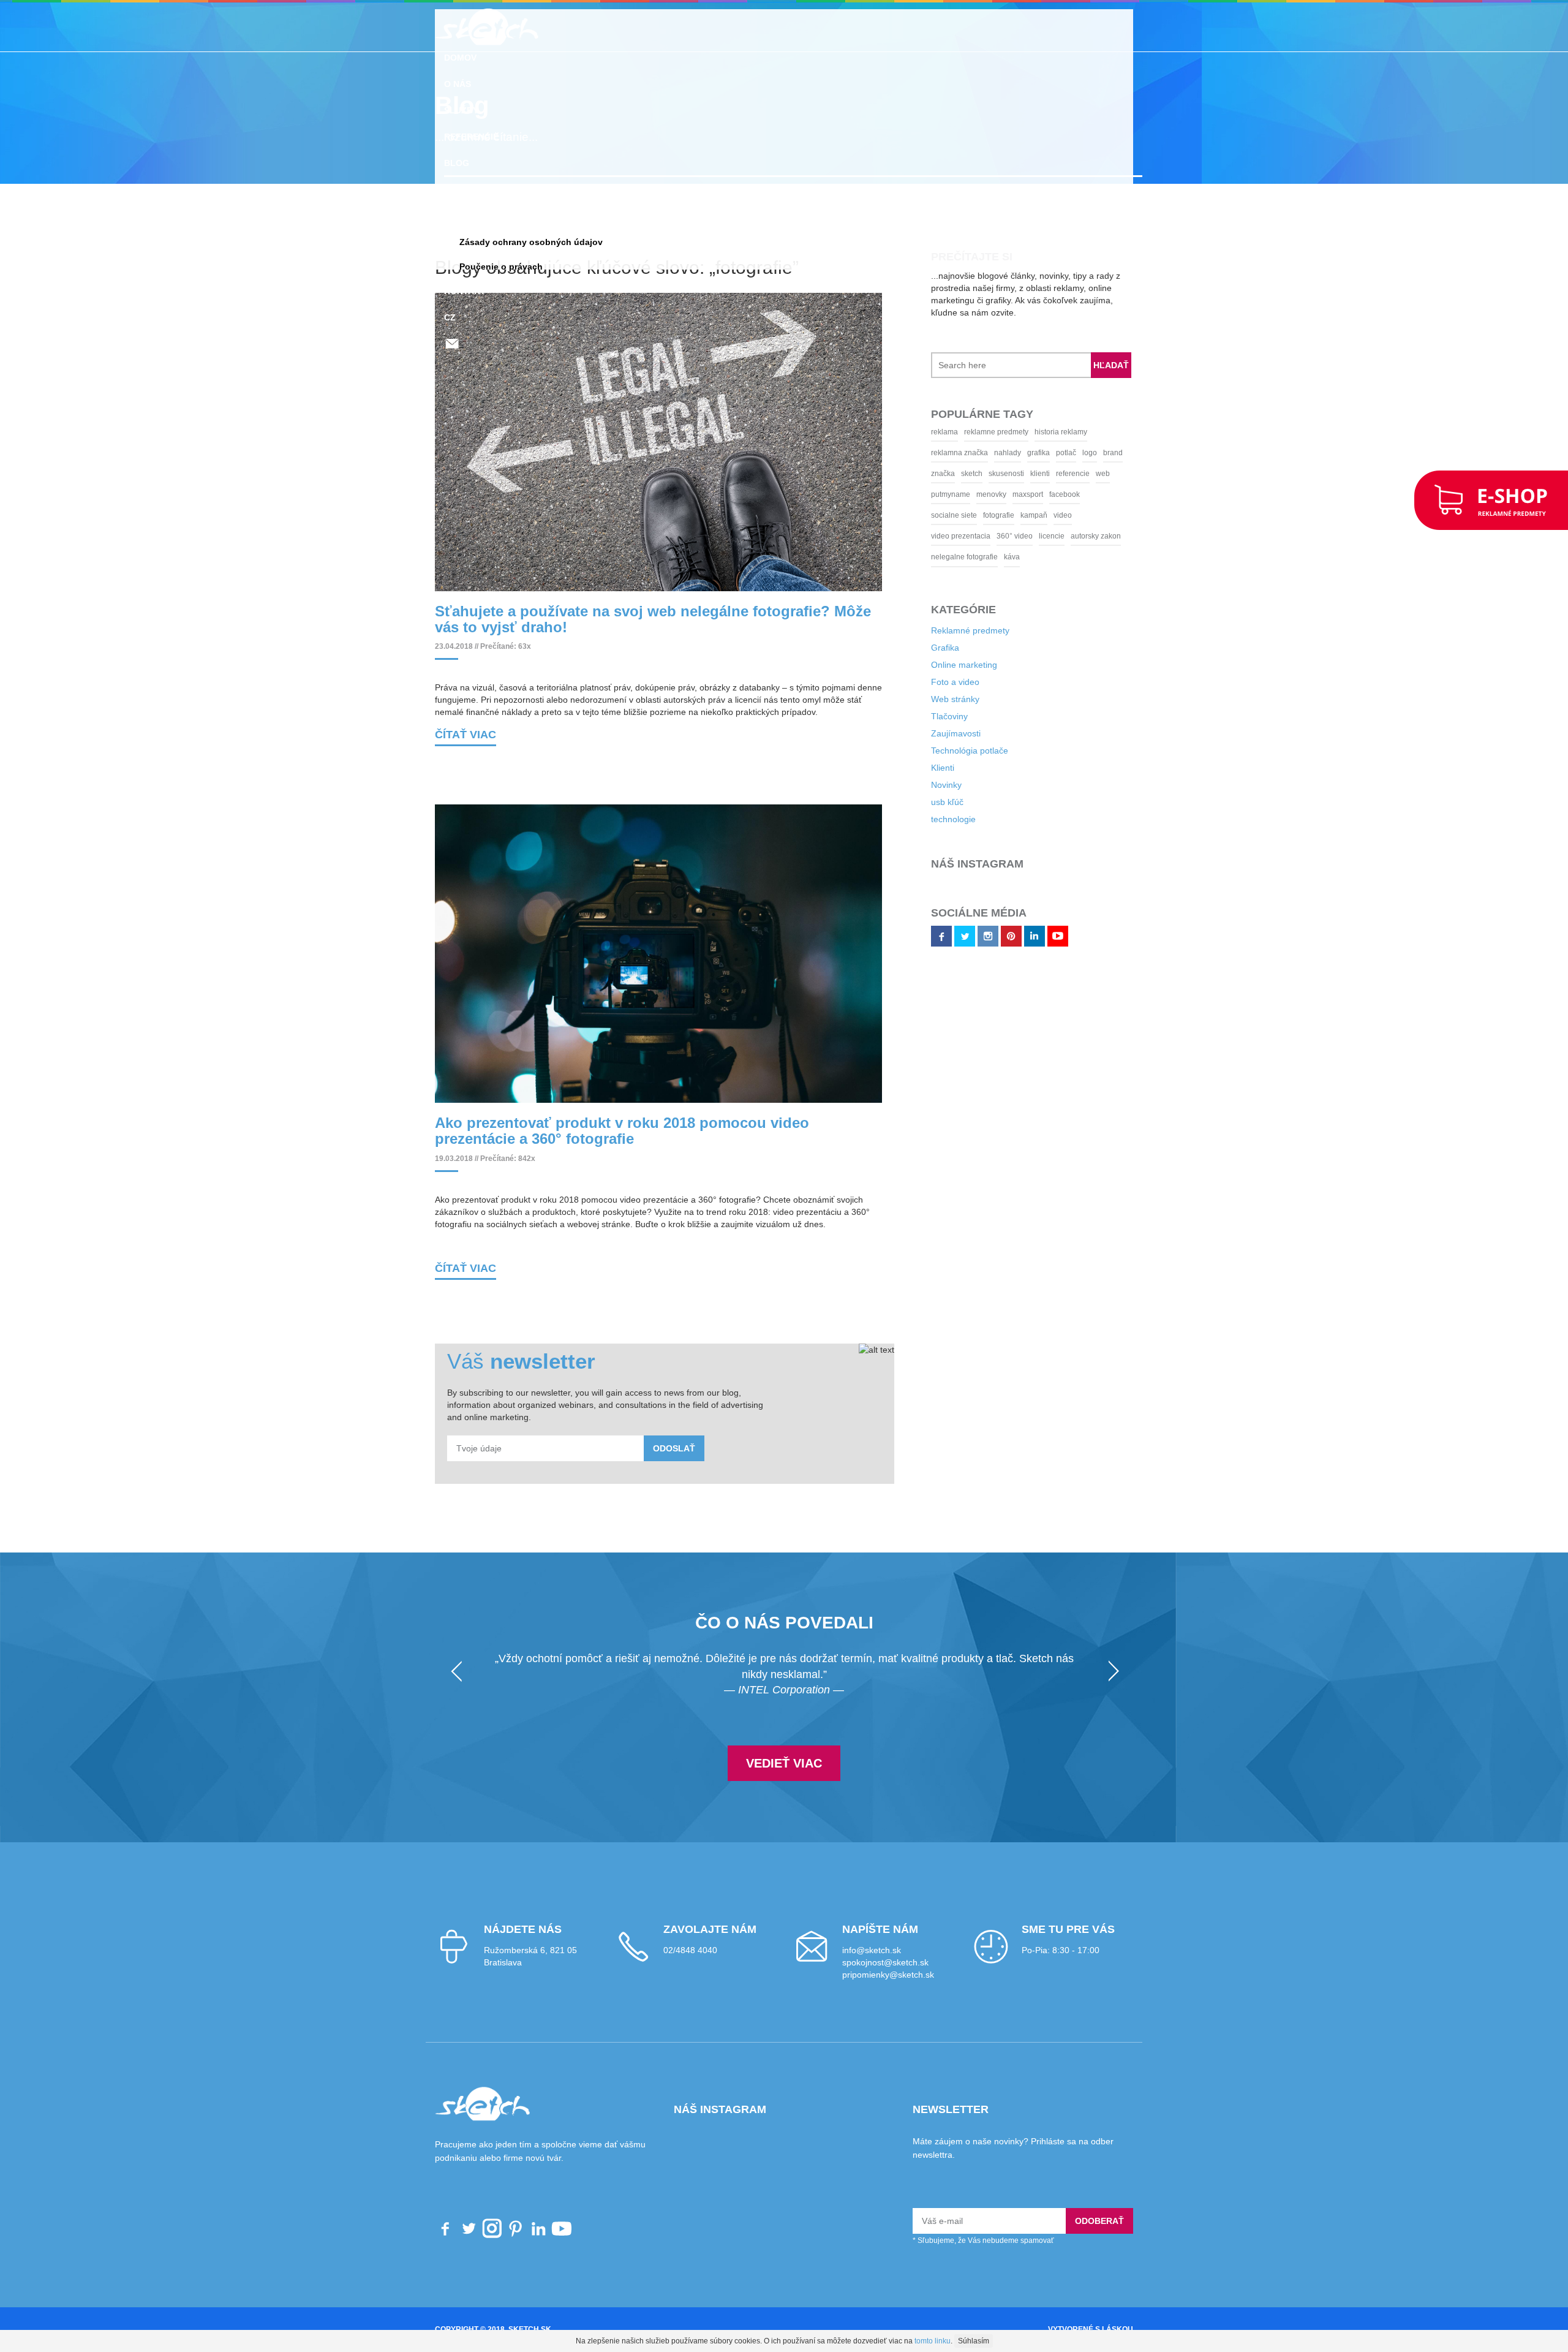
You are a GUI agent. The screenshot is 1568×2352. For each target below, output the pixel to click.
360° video (1091, 515)
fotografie (928, 515)
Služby (461, 110)
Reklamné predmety (493, 189)
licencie (925, 536)
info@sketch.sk (872, 1967)
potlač (1048, 453)
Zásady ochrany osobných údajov (531, 242)
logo (1071, 453)
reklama (926, 432)
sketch (953, 474)
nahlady (989, 453)
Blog (457, 163)
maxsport (1009, 494)
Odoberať (1099, 2237)
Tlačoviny (931, 695)
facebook (1046, 494)
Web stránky (937, 678)
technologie (935, 798)
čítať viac (466, 743)
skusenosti (988, 474)
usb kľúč (929, 781)
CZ (450, 317)
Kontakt (465, 291)
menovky (973, 494)
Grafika (927, 627)
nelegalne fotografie (1034, 536)
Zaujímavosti (937, 713)
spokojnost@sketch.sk (885, 1979)
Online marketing (946, 644)
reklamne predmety (978, 432)
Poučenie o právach (501, 267)
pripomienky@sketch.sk (888, 1991)
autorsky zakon (970, 536)
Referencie (471, 137)
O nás (458, 84)
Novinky (928, 764)
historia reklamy (1042, 432)
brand (1095, 453)
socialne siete (1091, 494)
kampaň (963, 515)
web (1084, 474)
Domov (460, 58)
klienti (1022, 474)
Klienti (924, 747)
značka (925, 474)
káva (1082, 536)
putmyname (932, 494)
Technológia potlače (951, 730)
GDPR (456, 216)
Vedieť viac (784, 1779)
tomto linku (933, 2341)
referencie (1054, 474)
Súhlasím (974, 2341)
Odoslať (674, 1465)
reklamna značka (941, 453)
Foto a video (937, 661)
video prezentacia (1037, 515)
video (992, 515)
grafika (1020, 453)
